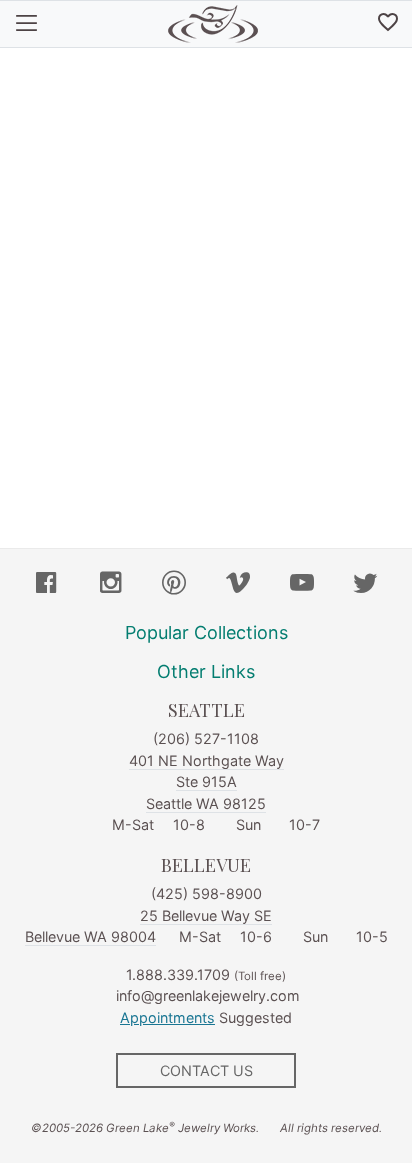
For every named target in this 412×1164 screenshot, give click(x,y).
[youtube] (302, 585)
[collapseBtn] (26, 24)
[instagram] (111, 585)
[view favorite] (388, 24)
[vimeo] (238, 585)
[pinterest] (174, 585)
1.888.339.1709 (178, 974)
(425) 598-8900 (206, 893)
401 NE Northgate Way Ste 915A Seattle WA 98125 (206, 782)
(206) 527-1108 (206, 738)
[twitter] (365, 585)
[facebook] (47, 585)
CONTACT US (206, 1070)
